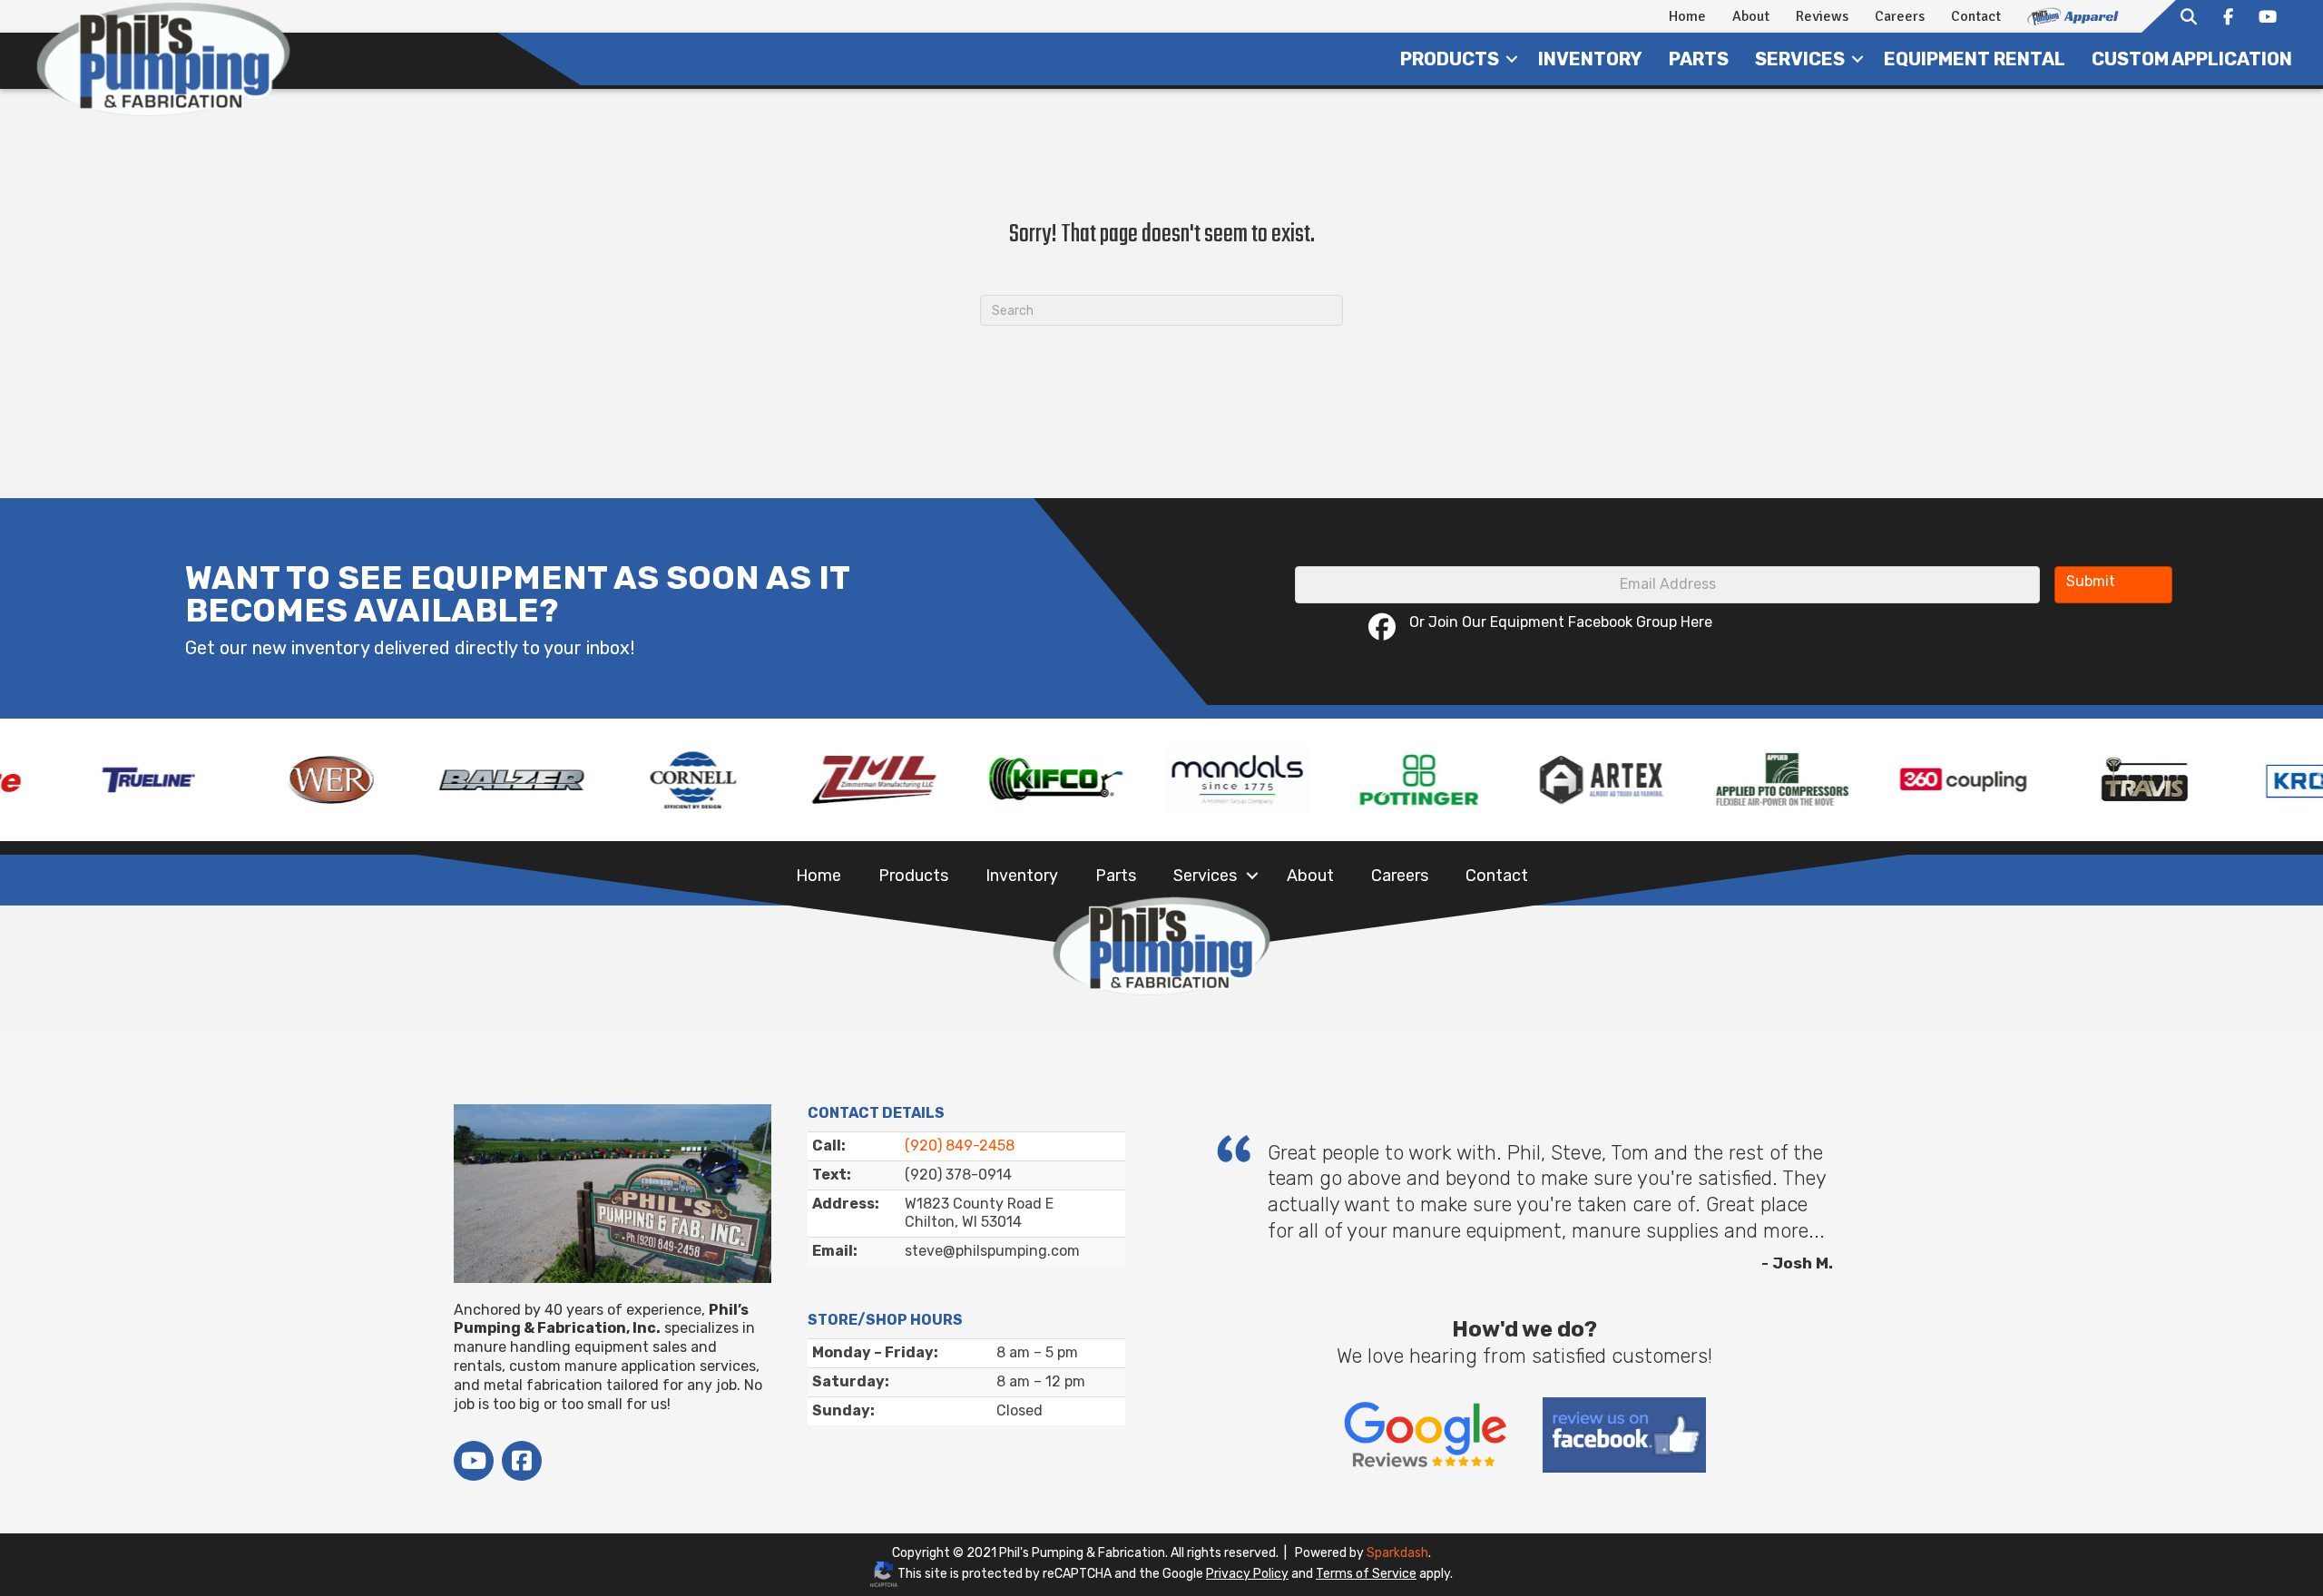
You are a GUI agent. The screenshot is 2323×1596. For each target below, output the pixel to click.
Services (1205, 876)
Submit (2091, 581)
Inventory (1590, 59)
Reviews (1822, 16)
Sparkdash (1397, 1553)
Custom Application (2192, 59)
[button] (1512, 59)
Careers (1900, 16)
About (1751, 16)
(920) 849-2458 (960, 1146)
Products (1450, 59)
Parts (1699, 59)
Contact (1976, 16)
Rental (1975, 59)
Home (1687, 16)
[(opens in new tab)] (1425, 1437)
